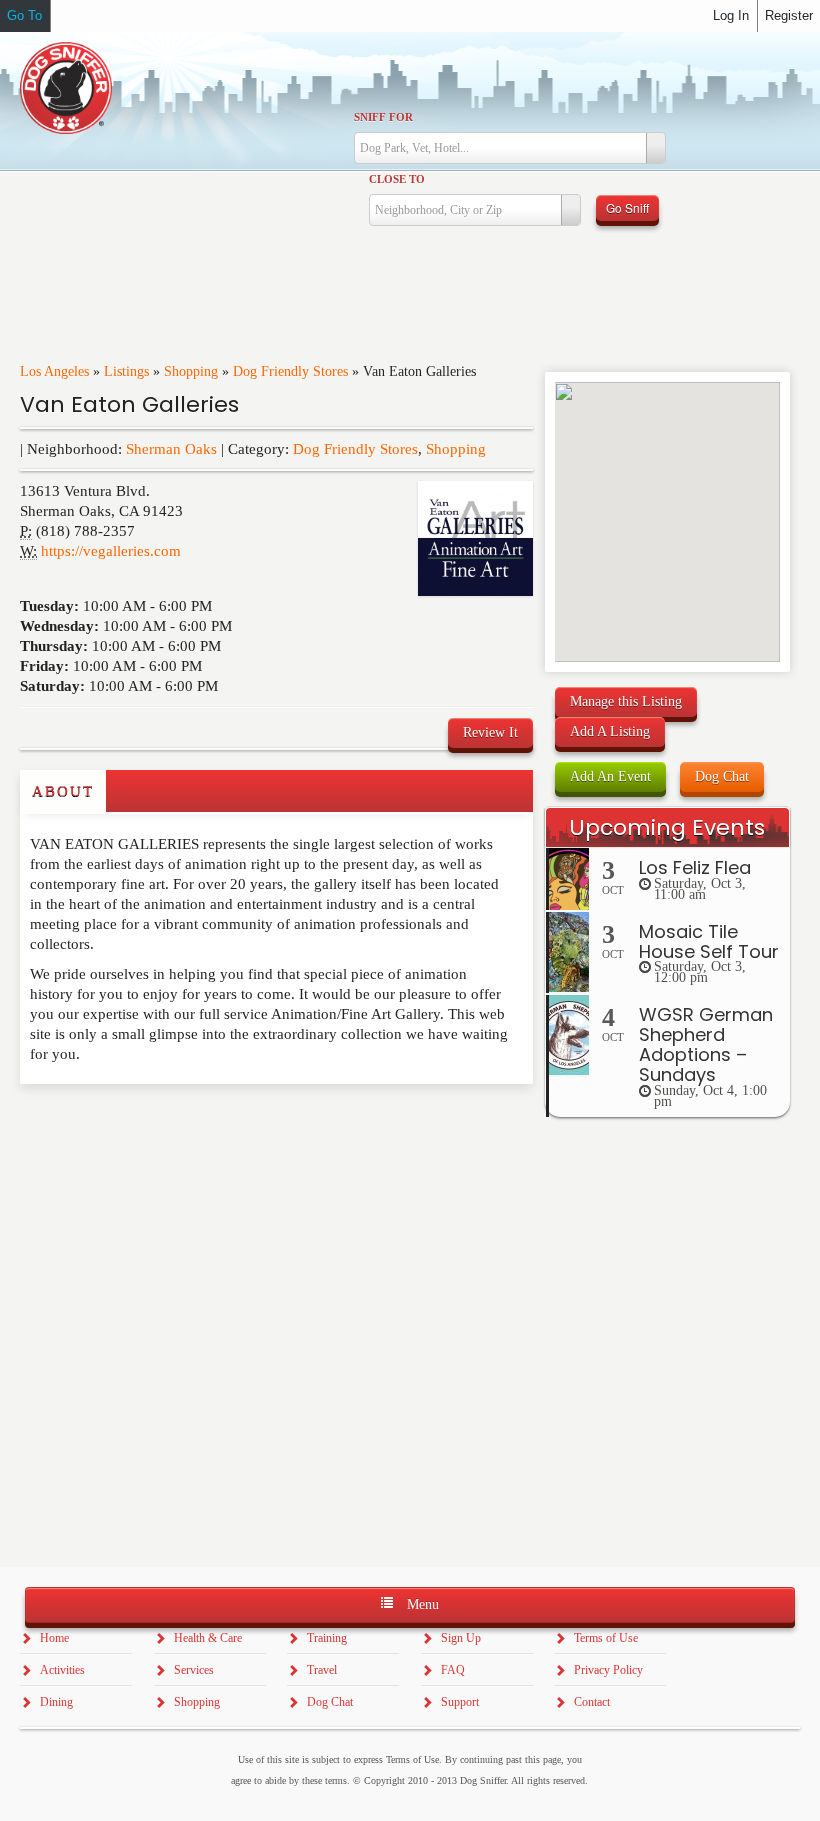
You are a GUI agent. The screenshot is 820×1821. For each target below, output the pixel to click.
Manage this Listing (626, 701)
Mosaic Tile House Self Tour (709, 941)
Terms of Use (606, 1638)
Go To (24, 15)
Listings (126, 371)
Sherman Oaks (171, 449)
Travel (322, 1670)
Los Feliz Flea (695, 867)
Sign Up (461, 1638)
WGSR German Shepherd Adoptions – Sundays (706, 1044)
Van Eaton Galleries (129, 404)
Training (327, 1638)
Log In (731, 15)
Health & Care (208, 1638)
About (63, 791)
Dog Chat (722, 776)
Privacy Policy (608, 1670)
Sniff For (383, 117)
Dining (56, 1702)
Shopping (191, 371)
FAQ (453, 1670)
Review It (490, 732)
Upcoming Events (667, 827)
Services (194, 1670)
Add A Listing (610, 731)
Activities (62, 1670)
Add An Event (610, 776)
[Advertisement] (137, 1124)
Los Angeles (54, 371)
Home (54, 1638)
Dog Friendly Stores (290, 371)
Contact (592, 1702)
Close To (397, 179)
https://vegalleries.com (111, 551)
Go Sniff (627, 207)
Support (460, 1702)
